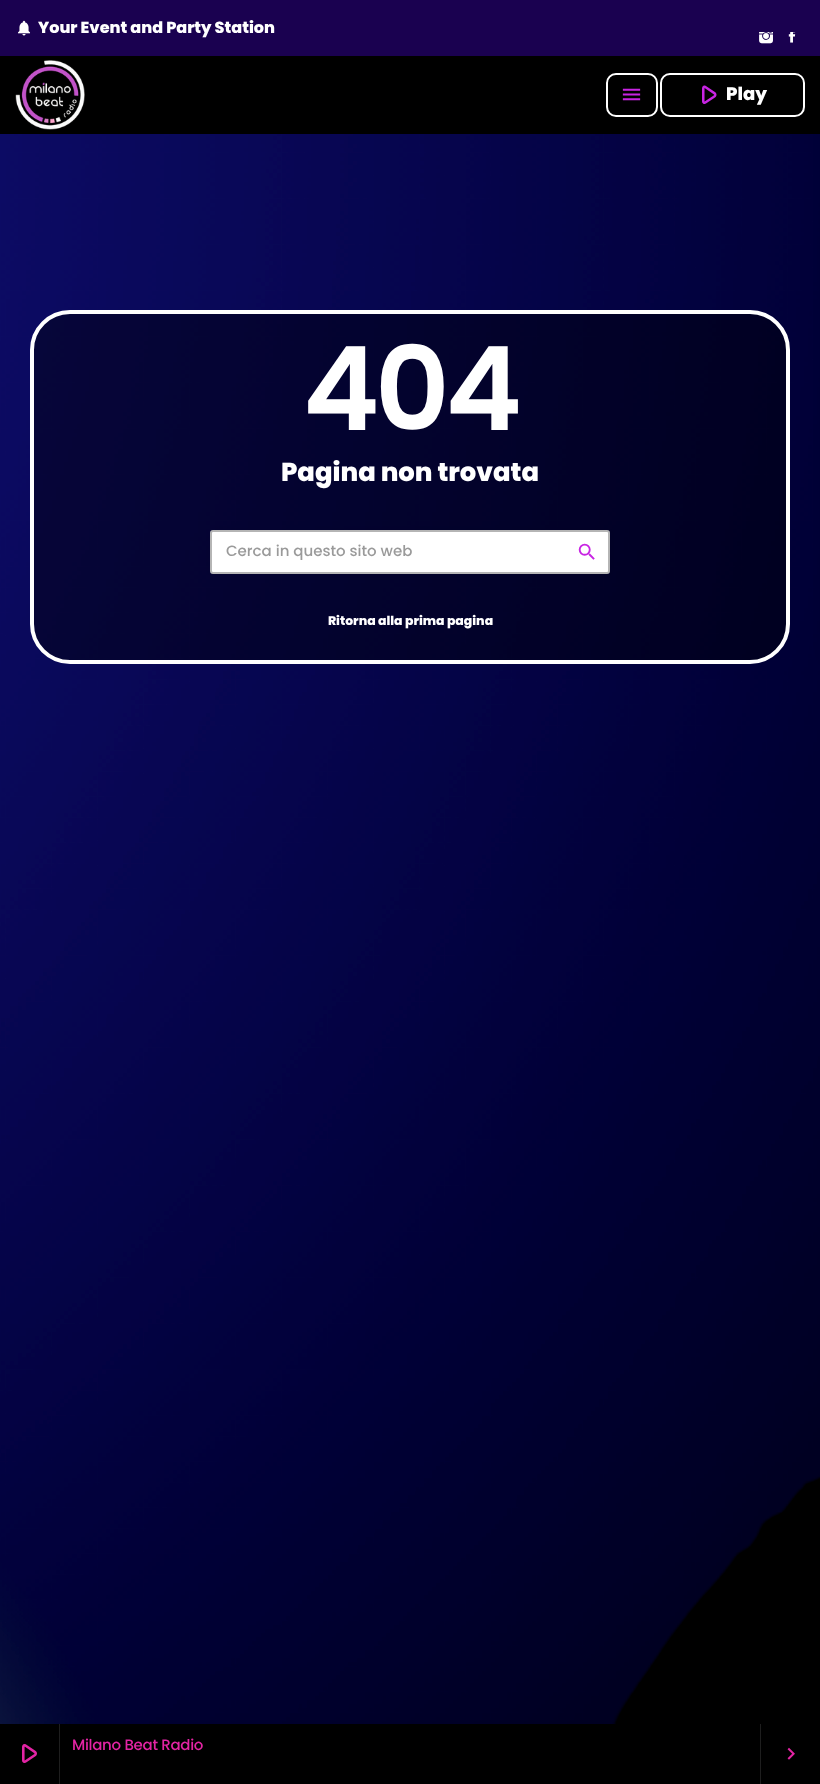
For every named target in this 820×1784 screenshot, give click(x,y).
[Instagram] (766, 39)
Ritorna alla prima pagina (410, 621)
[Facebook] (792, 39)
